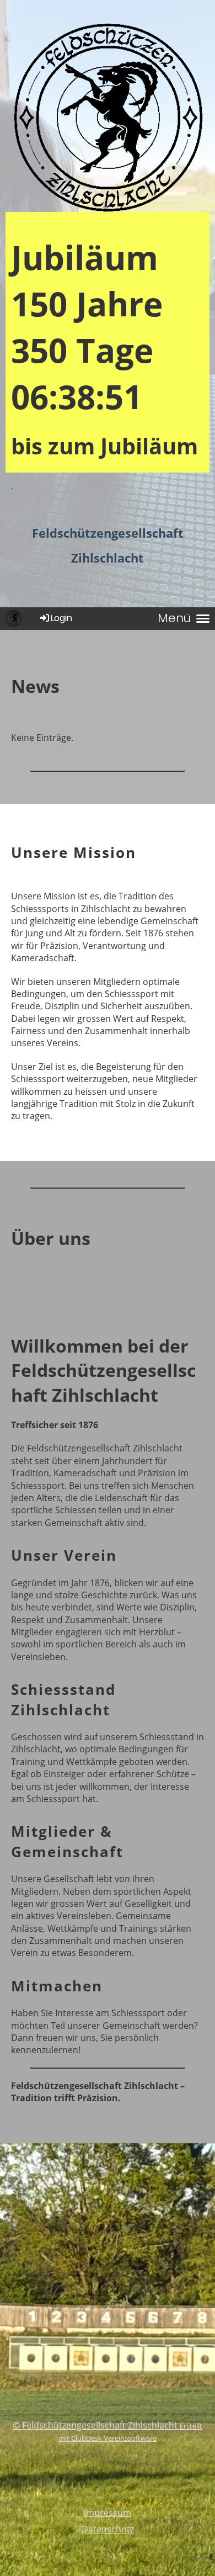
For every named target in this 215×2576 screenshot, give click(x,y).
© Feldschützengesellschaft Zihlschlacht (96, 2425)
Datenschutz (108, 2529)
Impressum (108, 2513)
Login (61, 618)
